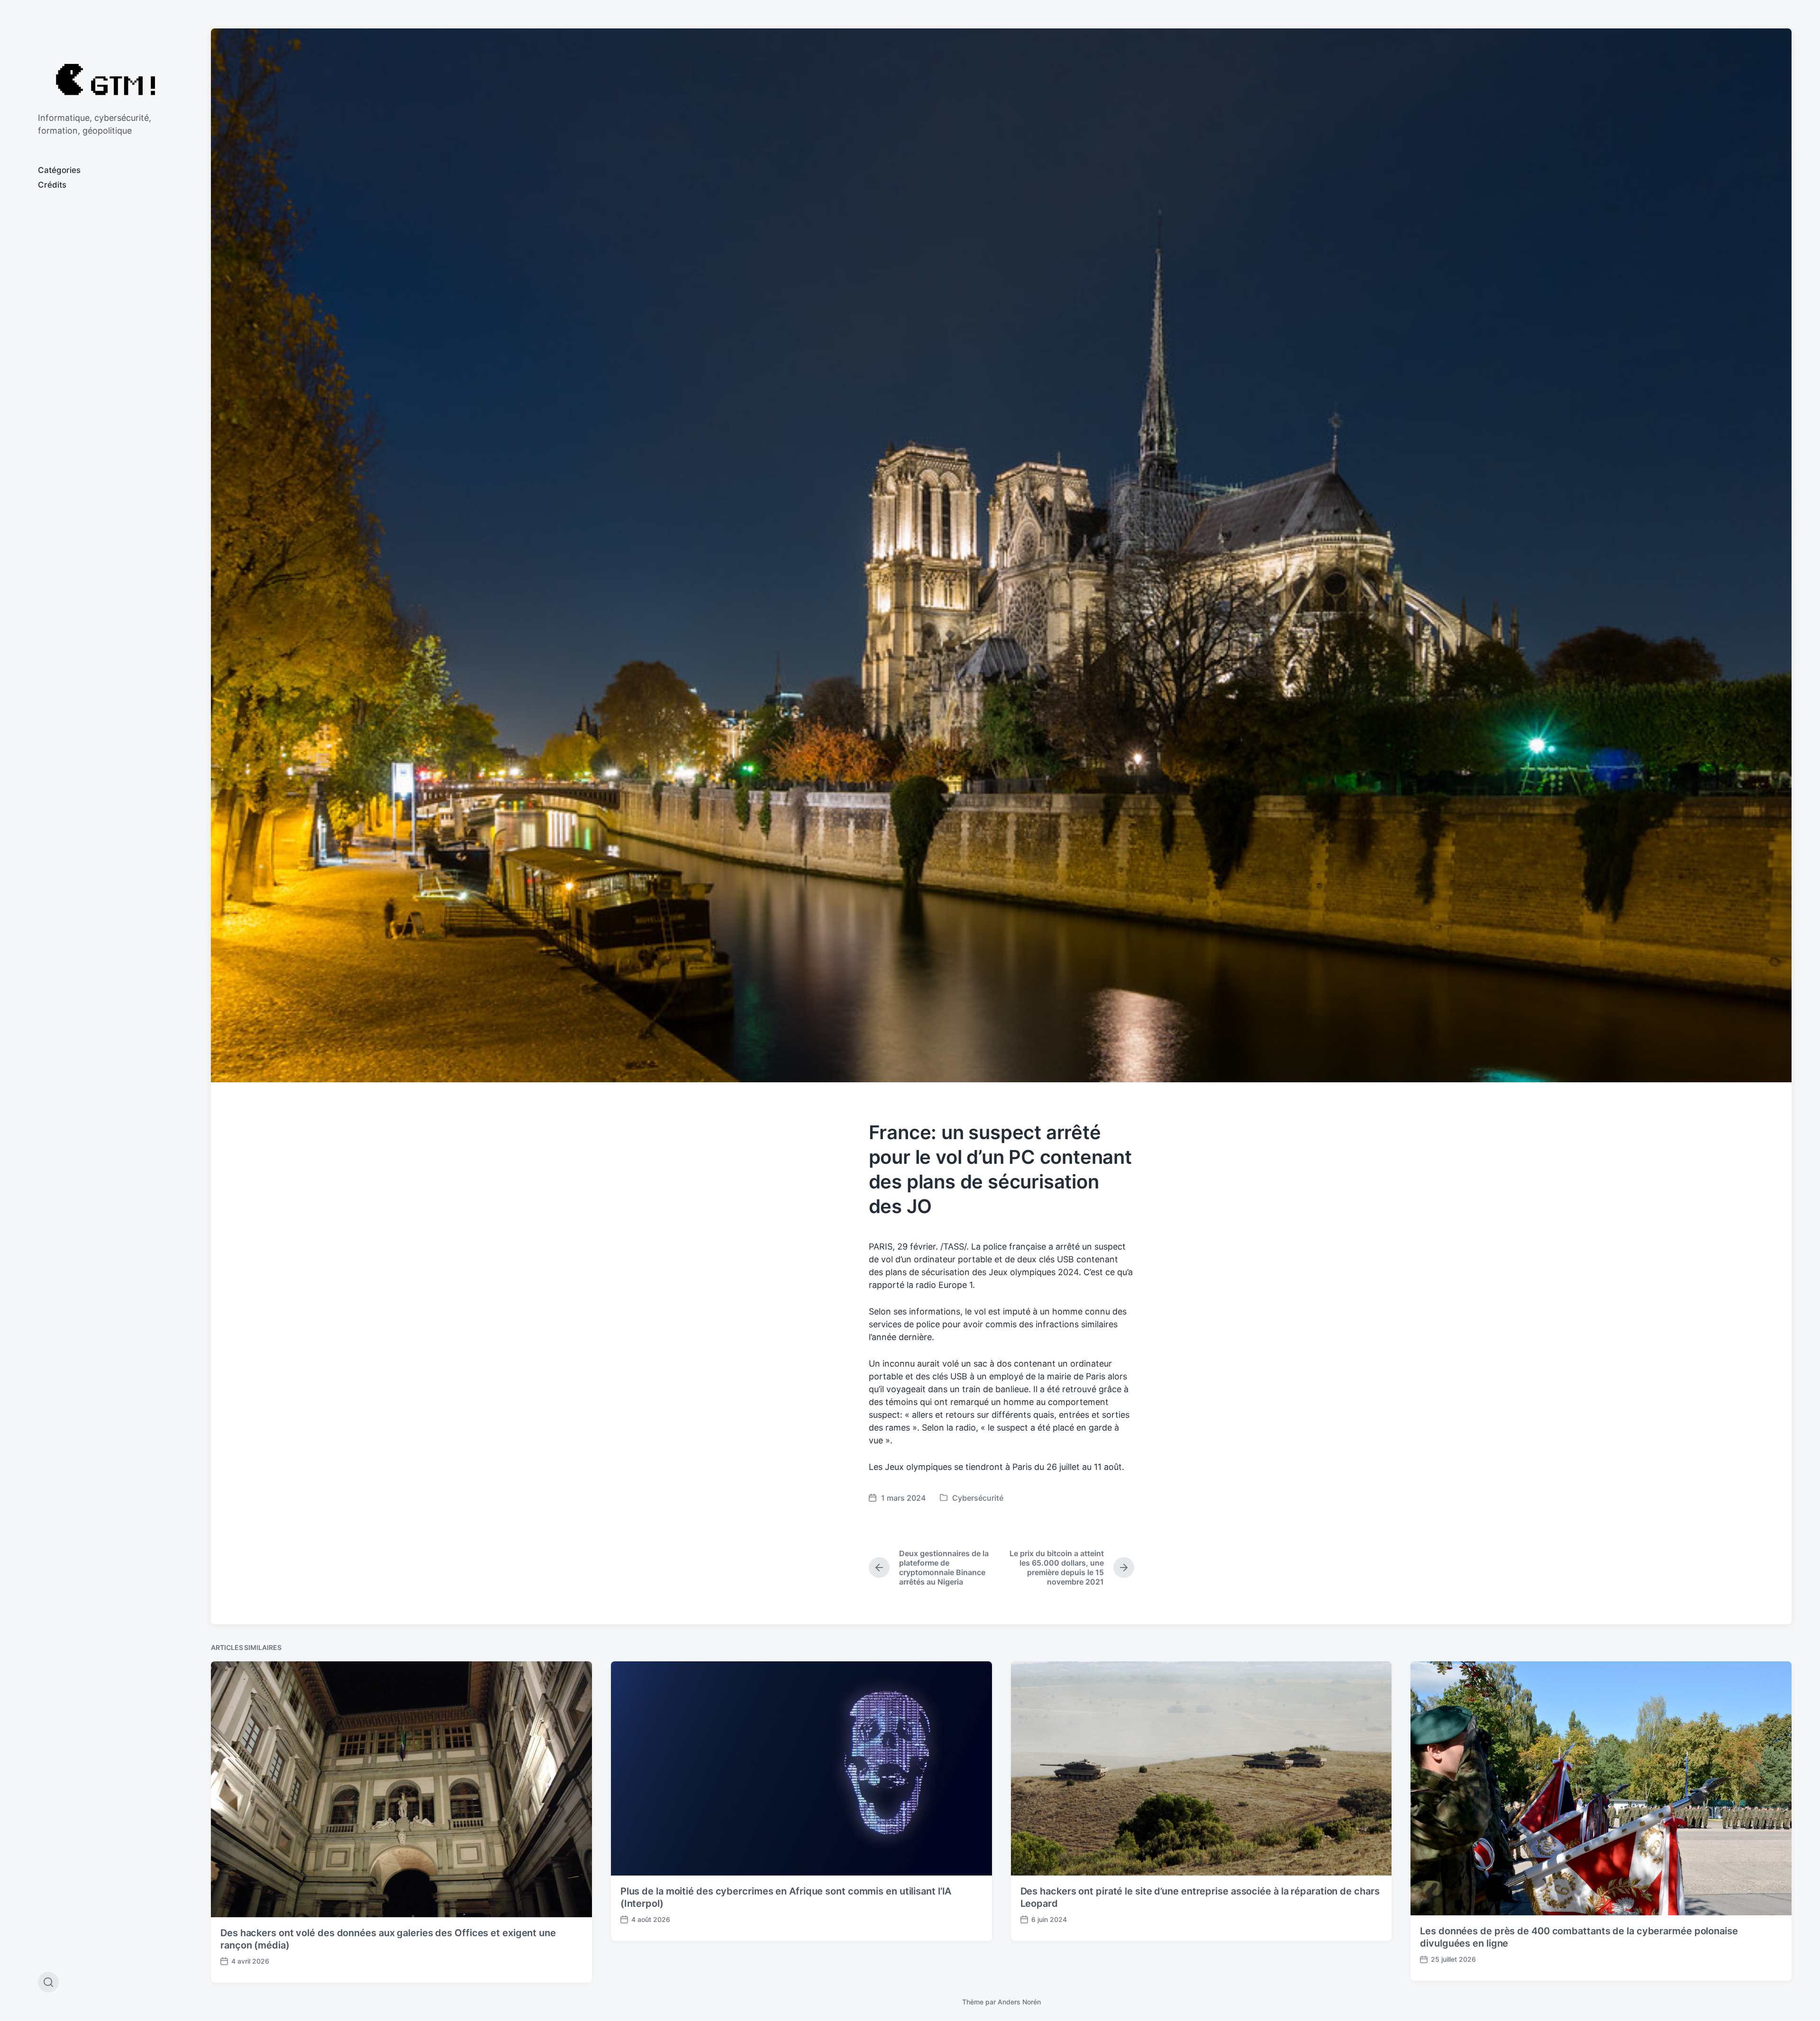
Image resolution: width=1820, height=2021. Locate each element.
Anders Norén (1019, 2002)
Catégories (59, 170)
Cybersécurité (978, 1498)
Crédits (52, 185)
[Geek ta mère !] (105, 79)
